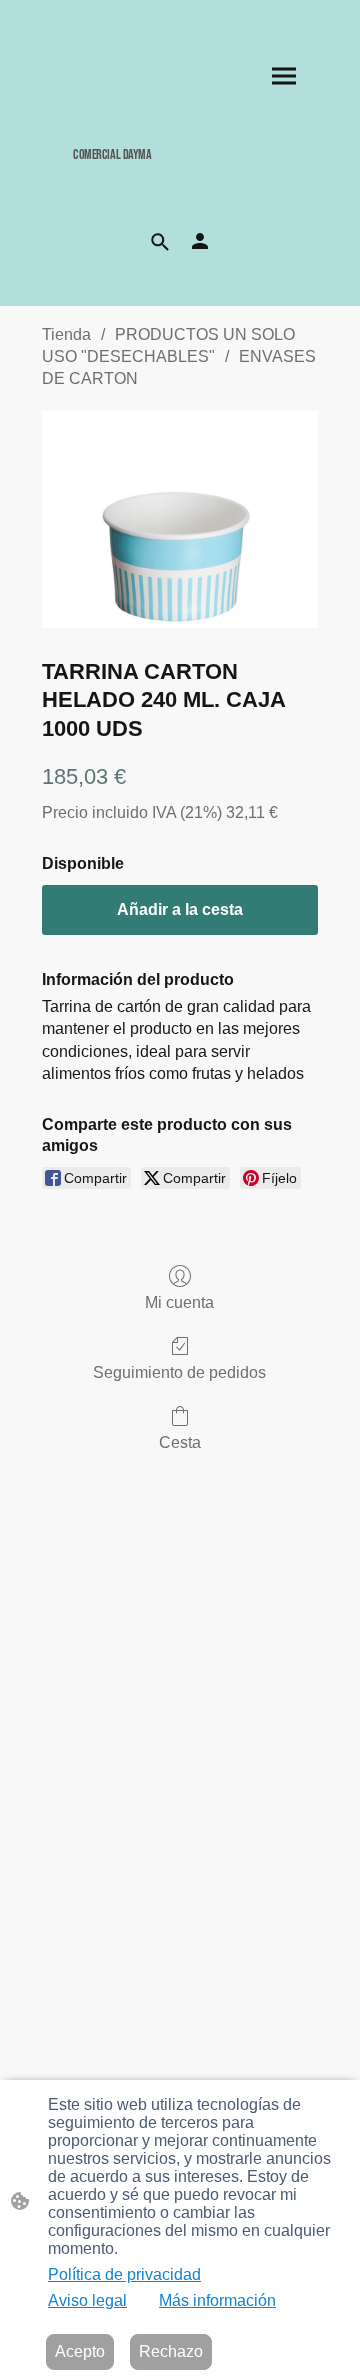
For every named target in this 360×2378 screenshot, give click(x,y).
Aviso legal (87, 2300)
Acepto (80, 2351)
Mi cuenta (179, 1302)
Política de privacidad (124, 2274)
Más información (217, 2300)
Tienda (66, 334)
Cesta (180, 1442)
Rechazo (171, 2351)
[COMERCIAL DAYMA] (180, 178)
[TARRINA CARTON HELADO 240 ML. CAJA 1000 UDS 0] (180, 519)
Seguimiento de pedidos (179, 1372)
